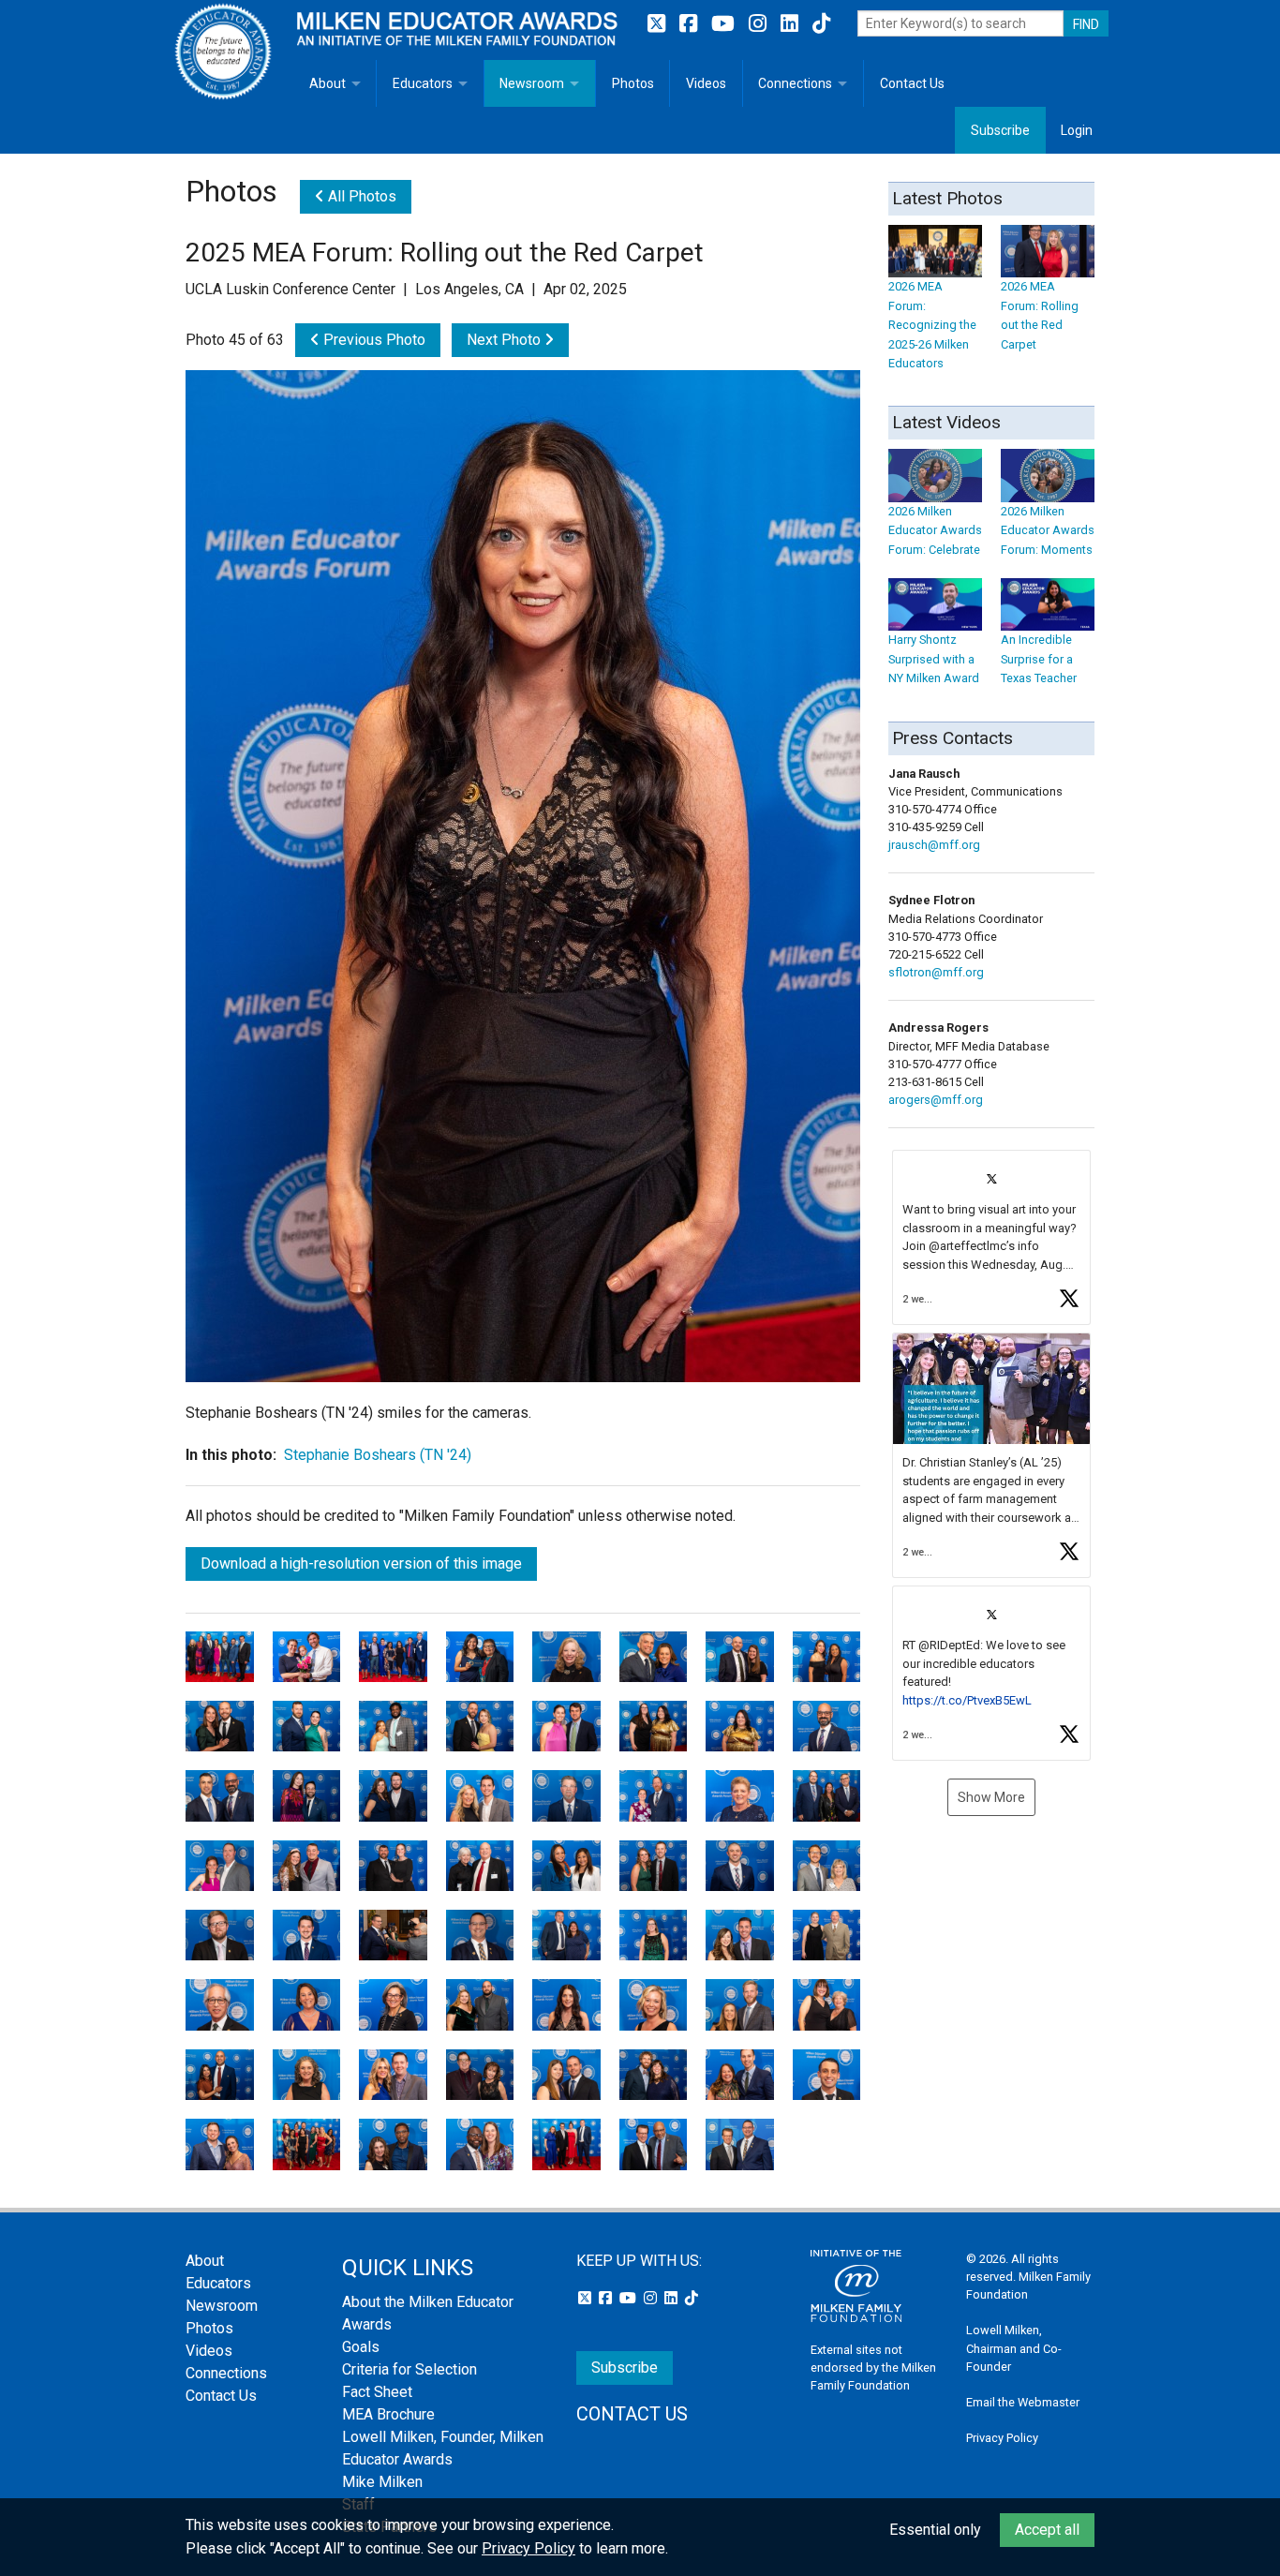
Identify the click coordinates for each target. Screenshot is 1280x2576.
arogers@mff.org (936, 1100)
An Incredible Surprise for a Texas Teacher (1039, 659)
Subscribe (1000, 130)
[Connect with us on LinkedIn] (792, 24)
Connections (795, 83)
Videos (706, 83)
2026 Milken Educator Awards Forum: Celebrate (935, 530)
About (327, 83)
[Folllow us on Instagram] (760, 24)
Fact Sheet (377, 2392)
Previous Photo (372, 340)
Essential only (935, 2530)
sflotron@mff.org (936, 972)
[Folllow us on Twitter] (659, 24)
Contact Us (912, 83)
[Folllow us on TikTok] (821, 24)
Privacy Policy (1002, 2438)
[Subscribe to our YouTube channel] (725, 24)
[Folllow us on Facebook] (691, 24)
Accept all (1047, 2530)
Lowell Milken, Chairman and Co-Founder (1014, 2348)
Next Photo (506, 340)
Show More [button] (991, 1797)
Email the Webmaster (1023, 2402)
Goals (361, 2347)
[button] (991, 1237)
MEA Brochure (388, 2414)
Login (1077, 130)
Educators (423, 83)
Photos (633, 83)
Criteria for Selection (409, 2369)
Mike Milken (382, 2482)
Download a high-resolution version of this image (361, 1563)
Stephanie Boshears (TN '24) (378, 1455)
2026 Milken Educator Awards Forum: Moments (1048, 530)
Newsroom (532, 83)
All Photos (360, 196)
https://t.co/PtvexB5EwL (967, 1700)
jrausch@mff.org (934, 845)
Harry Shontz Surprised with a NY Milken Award (934, 659)
